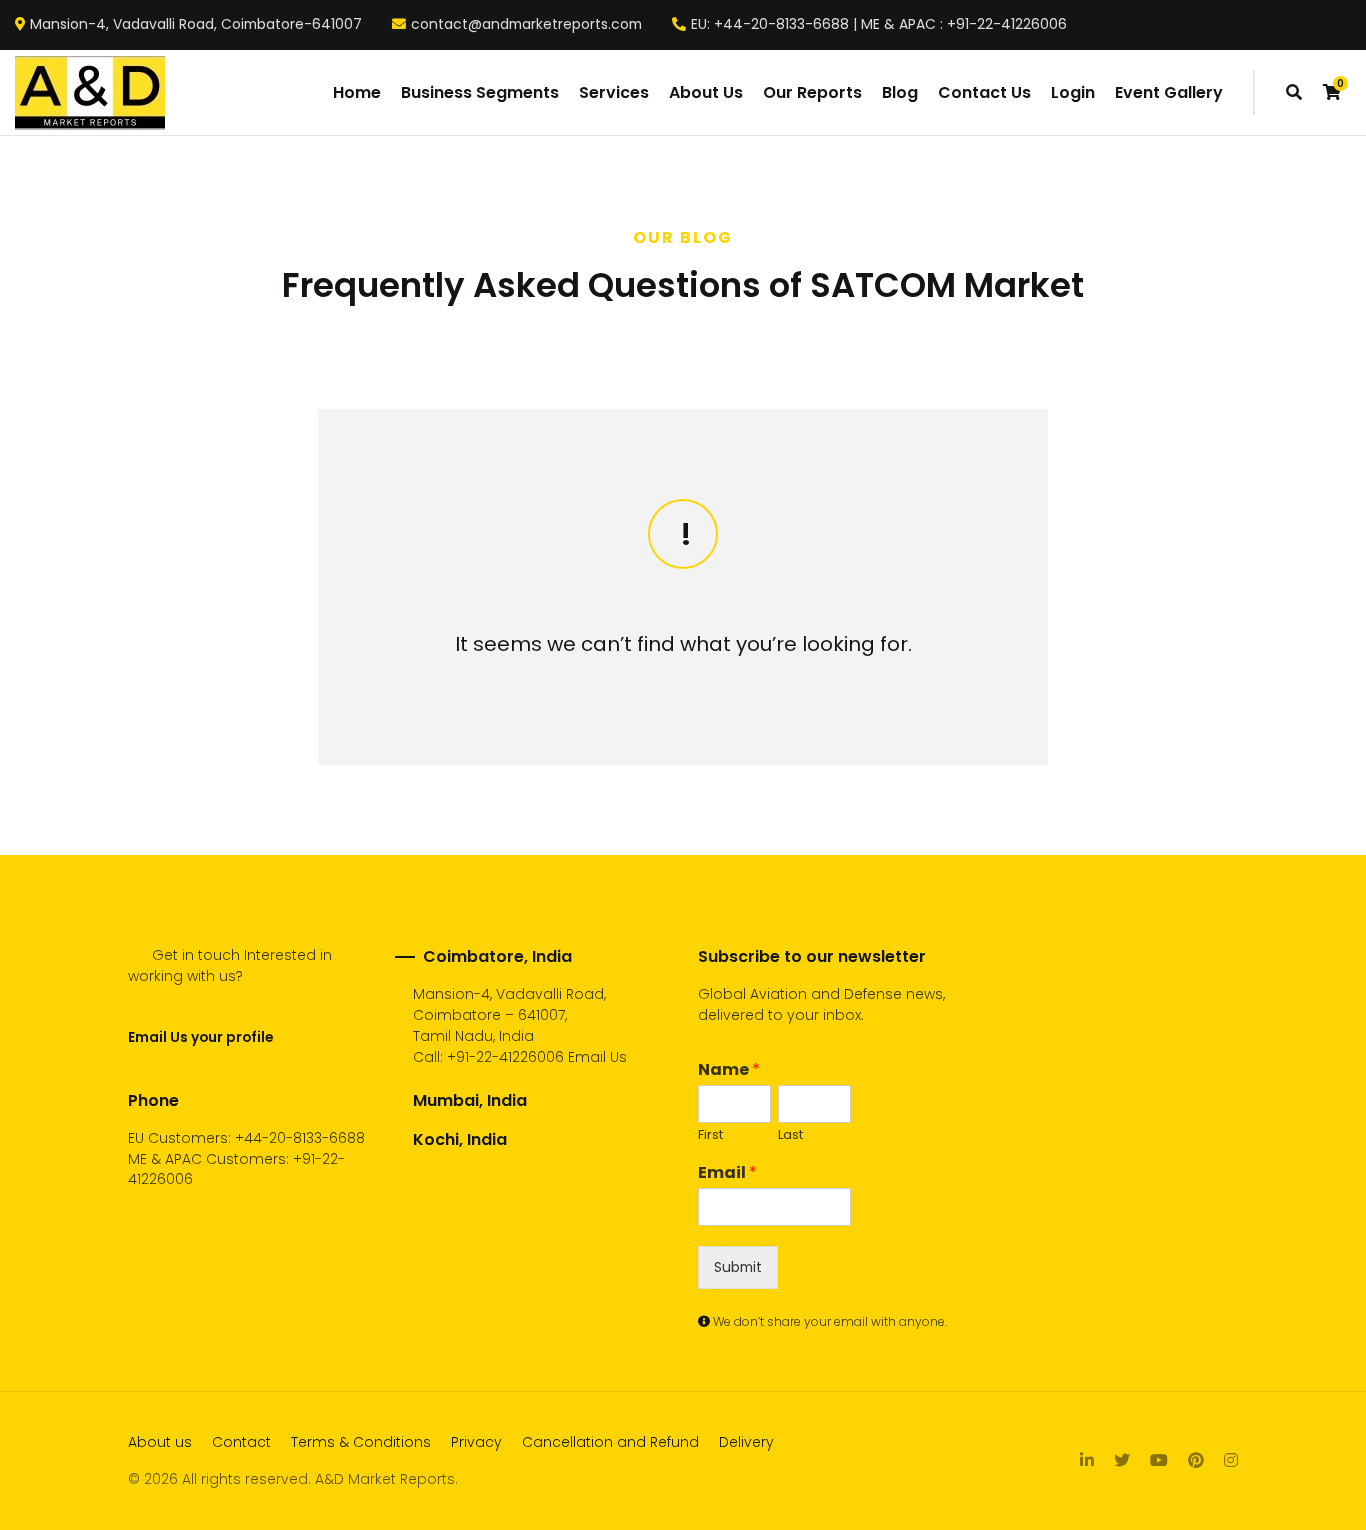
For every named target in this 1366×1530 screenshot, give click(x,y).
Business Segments (480, 92)
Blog (900, 92)
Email (727, 1173)
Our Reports (812, 92)
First (710, 1135)
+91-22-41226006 (505, 1057)
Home (357, 92)
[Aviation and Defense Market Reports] (90, 93)
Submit (738, 1267)
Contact (241, 1442)
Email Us (597, 1057)
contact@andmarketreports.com (526, 25)
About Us (706, 92)
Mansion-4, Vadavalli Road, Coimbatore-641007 (196, 25)
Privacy (476, 1442)
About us (160, 1442)
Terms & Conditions (361, 1442)
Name (729, 1070)
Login (1073, 92)
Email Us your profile (200, 1037)
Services (614, 92)
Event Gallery (1169, 92)
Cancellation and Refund (610, 1442)
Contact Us (984, 92)
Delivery (746, 1442)
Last (790, 1135)
